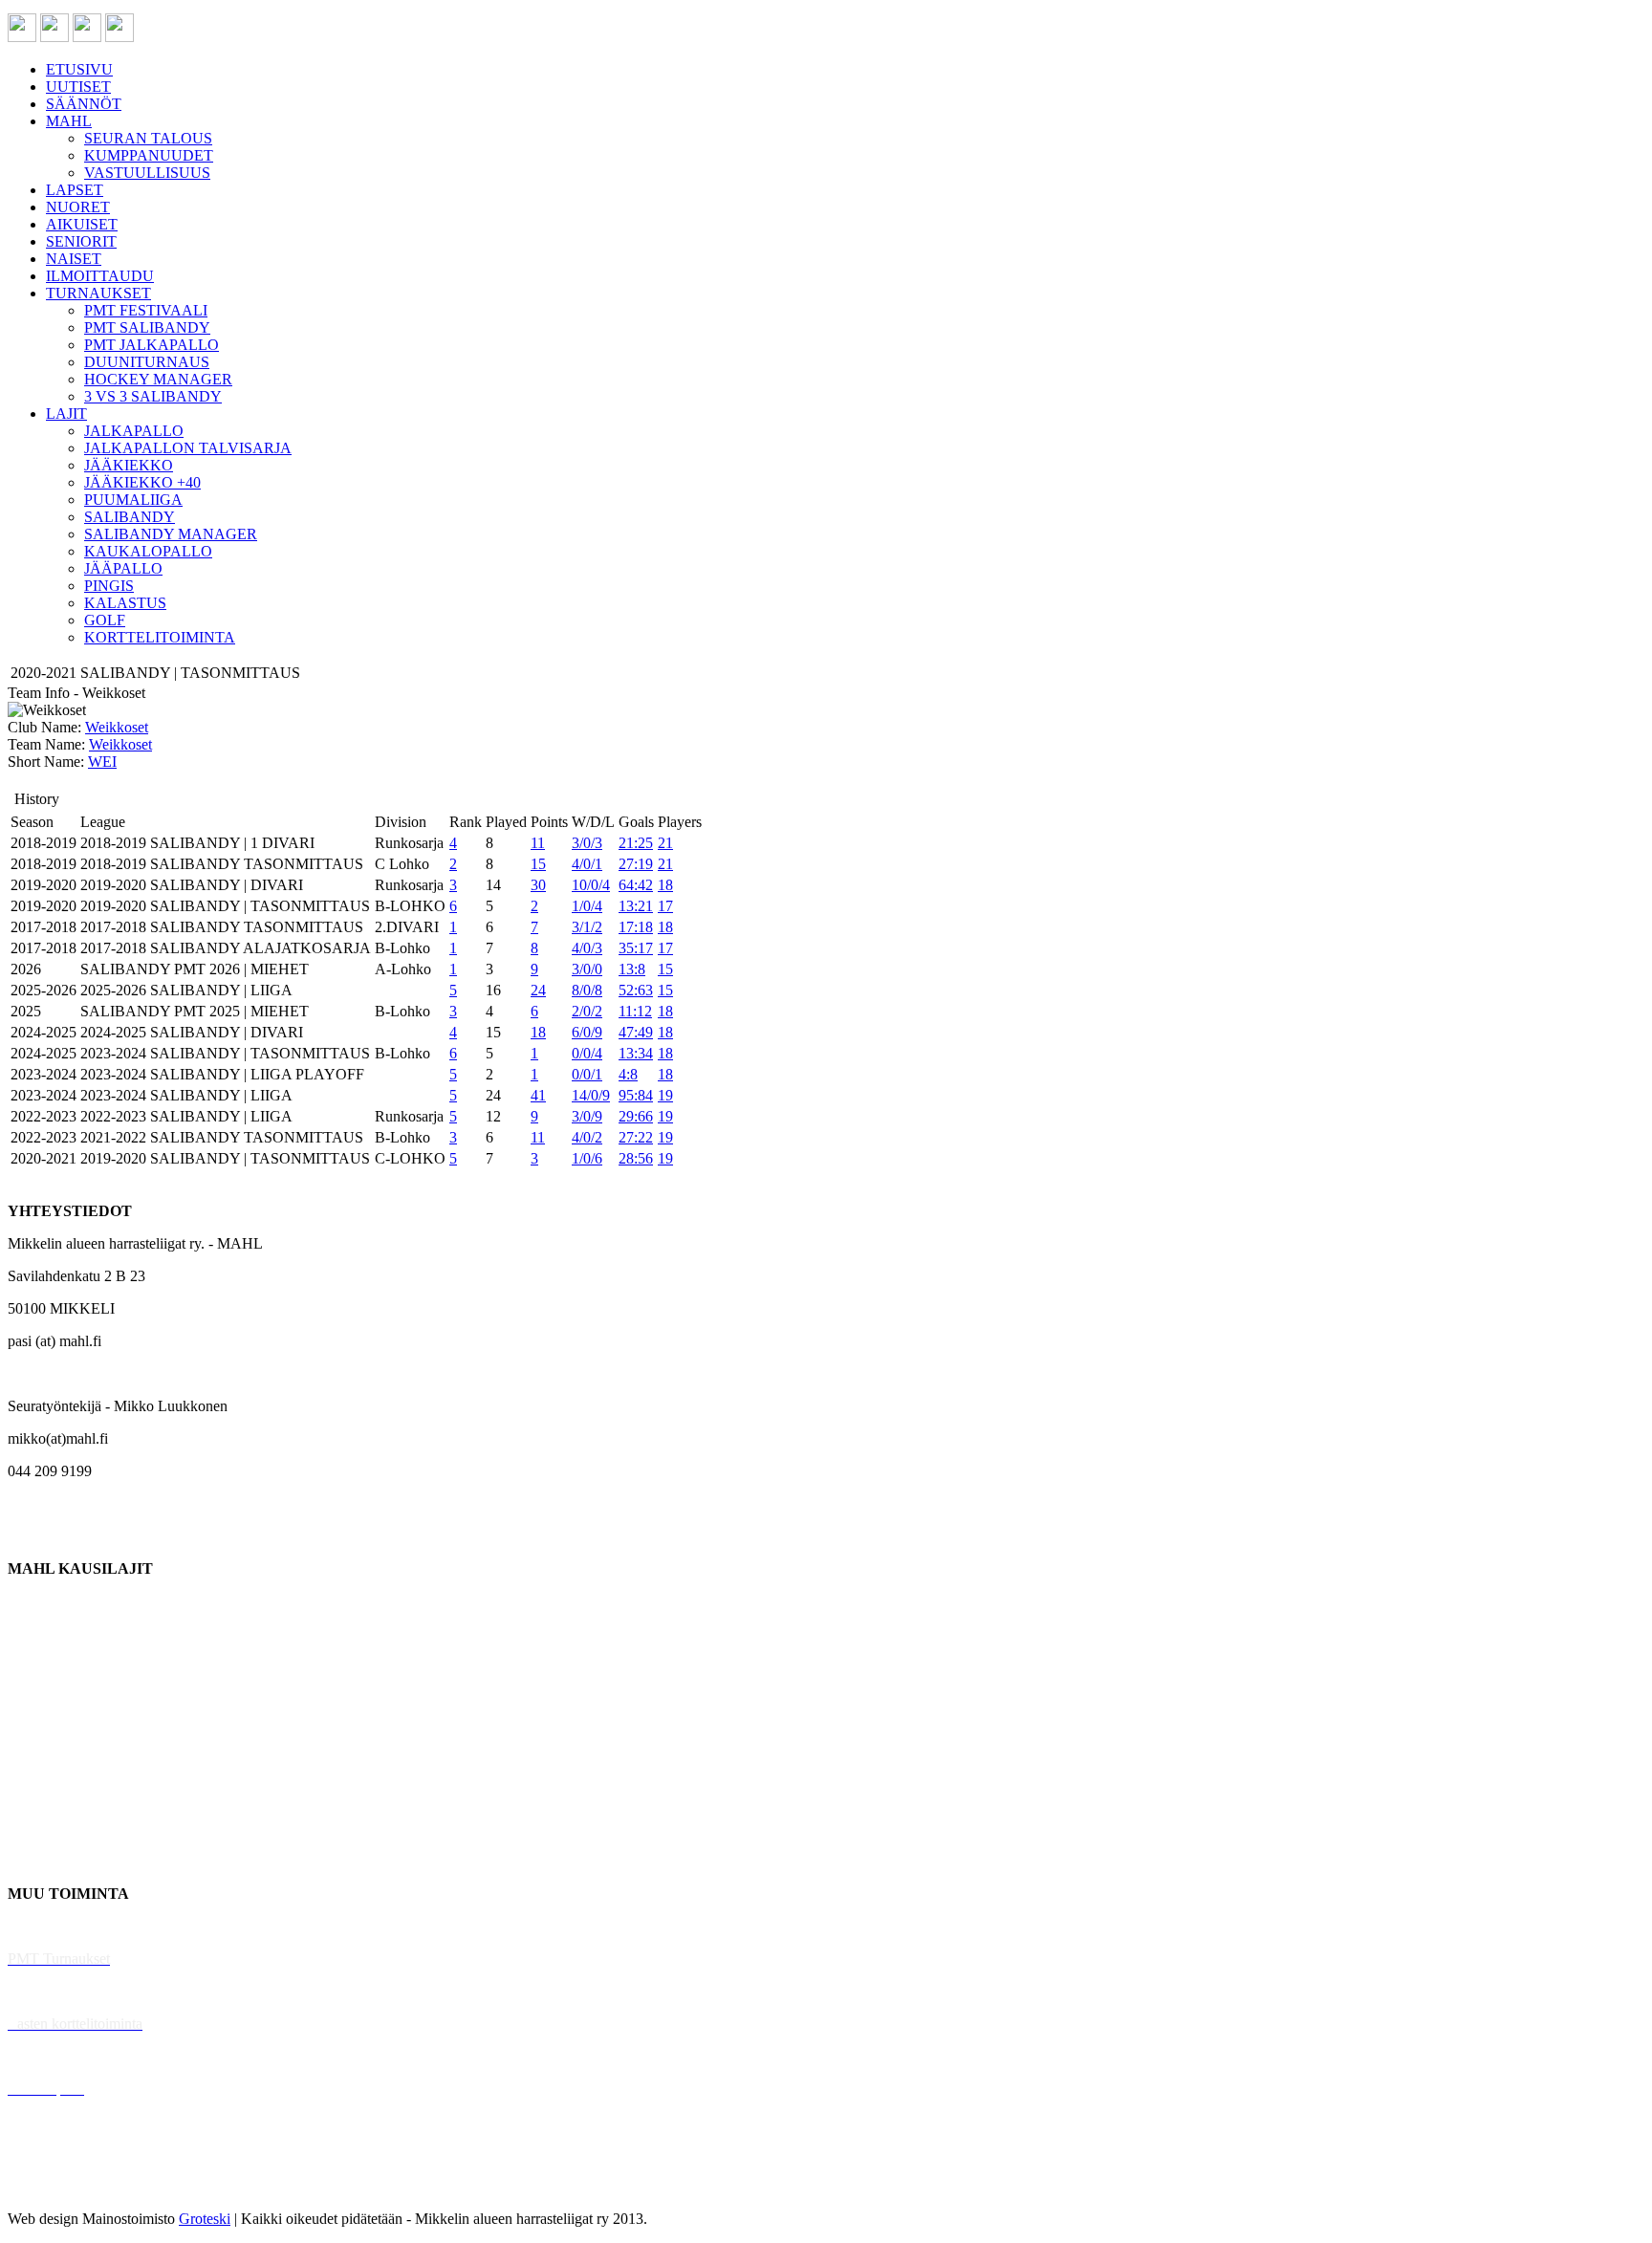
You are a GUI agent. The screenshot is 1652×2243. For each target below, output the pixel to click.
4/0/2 (587, 1137)
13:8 (632, 969)
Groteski (205, 2219)
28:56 (636, 1158)
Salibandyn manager (69, 1731)
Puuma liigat (45, 1829)
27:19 (636, 864)
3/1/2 (587, 927)
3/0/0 (587, 969)
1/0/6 (587, 1158)
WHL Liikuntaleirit (68, 2056)
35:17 (636, 948)
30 (538, 885)
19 (665, 1095)
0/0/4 (587, 1053)
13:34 (636, 1053)
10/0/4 (591, 885)
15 (538, 864)
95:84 (636, 1095)
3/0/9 (587, 1116)
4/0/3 (587, 948)
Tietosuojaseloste (59, 2186)
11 (538, 843)
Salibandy (38, 1699)
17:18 (636, 927)
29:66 (636, 1116)
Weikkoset (117, 727)
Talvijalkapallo (52, 1764)
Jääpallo (32, 1796)
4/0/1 (587, 864)
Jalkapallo (38, 1666)
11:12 (635, 1011)
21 (665, 843)
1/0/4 (587, 906)
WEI (102, 762)
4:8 (628, 1074)
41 (538, 1095)
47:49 (636, 1032)
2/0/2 (587, 1011)
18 (665, 885)
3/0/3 (587, 843)
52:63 (636, 990)
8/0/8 (587, 990)
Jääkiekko (38, 1633)
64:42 (636, 885)
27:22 (636, 1137)
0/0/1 (587, 1074)
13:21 (636, 906)
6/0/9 (587, 1032)
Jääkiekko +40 (52, 1861)
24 (538, 990)
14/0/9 (591, 1095)
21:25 (636, 843)
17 (665, 906)
